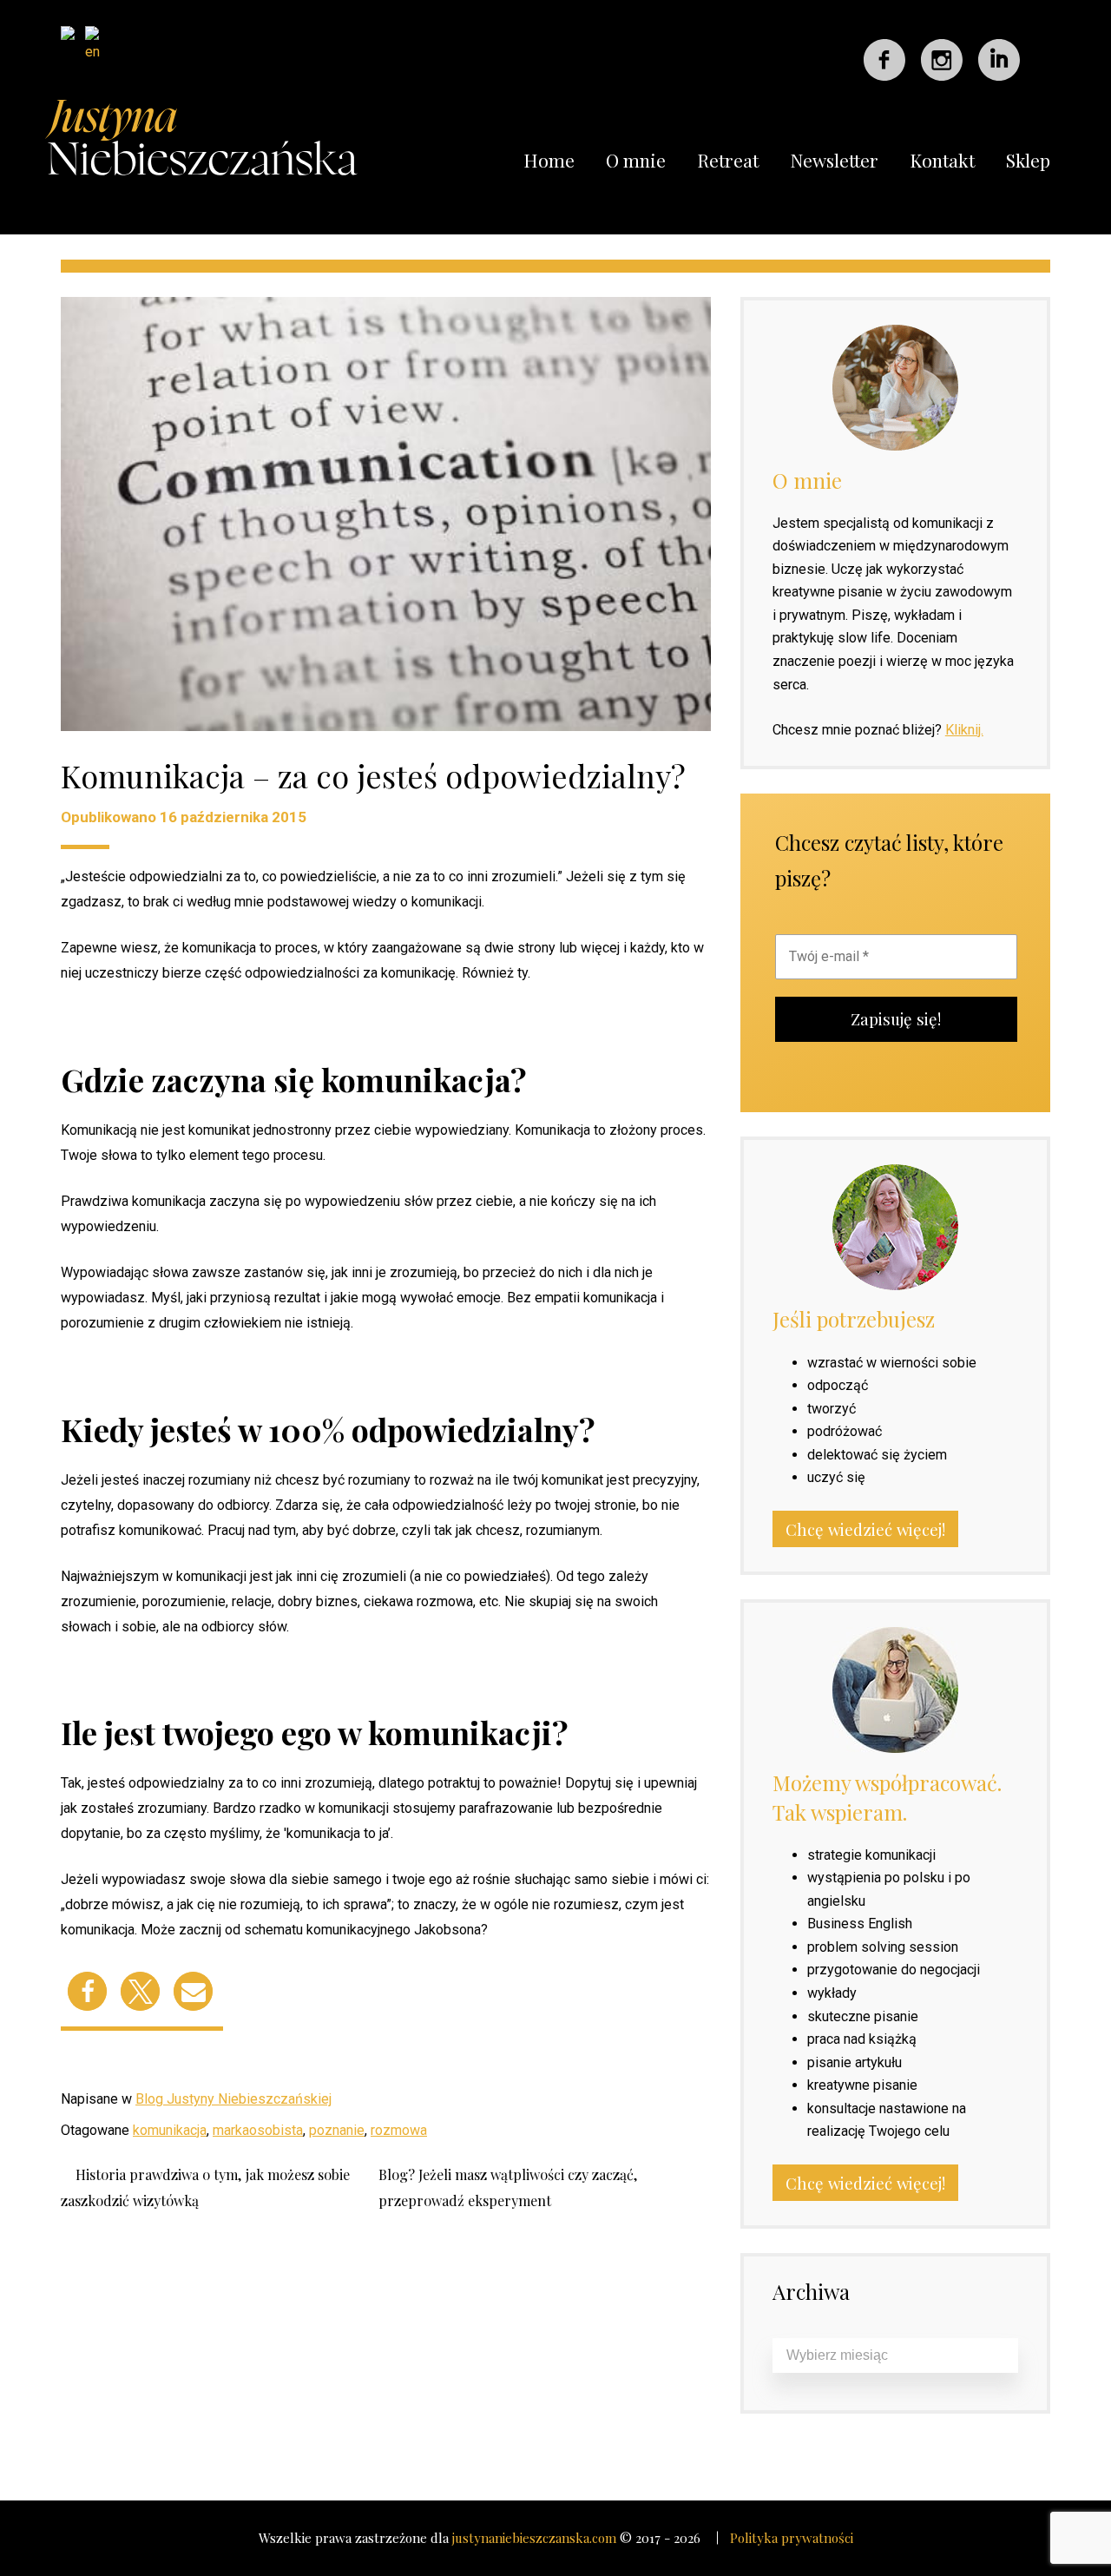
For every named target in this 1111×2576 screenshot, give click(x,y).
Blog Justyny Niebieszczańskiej (233, 2099)
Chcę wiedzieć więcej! (865, 1529)
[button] (87, 1991)
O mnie (636, 160)
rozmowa (399, 2130)
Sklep (1028, 160)
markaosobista (258, 2130)
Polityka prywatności (792, 2538)
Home (549, 160)
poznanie (337, 2130)
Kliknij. (964, 730)
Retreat (728, 160)
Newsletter (834, 160)
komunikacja (170, 2130)
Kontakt (942, 160)
